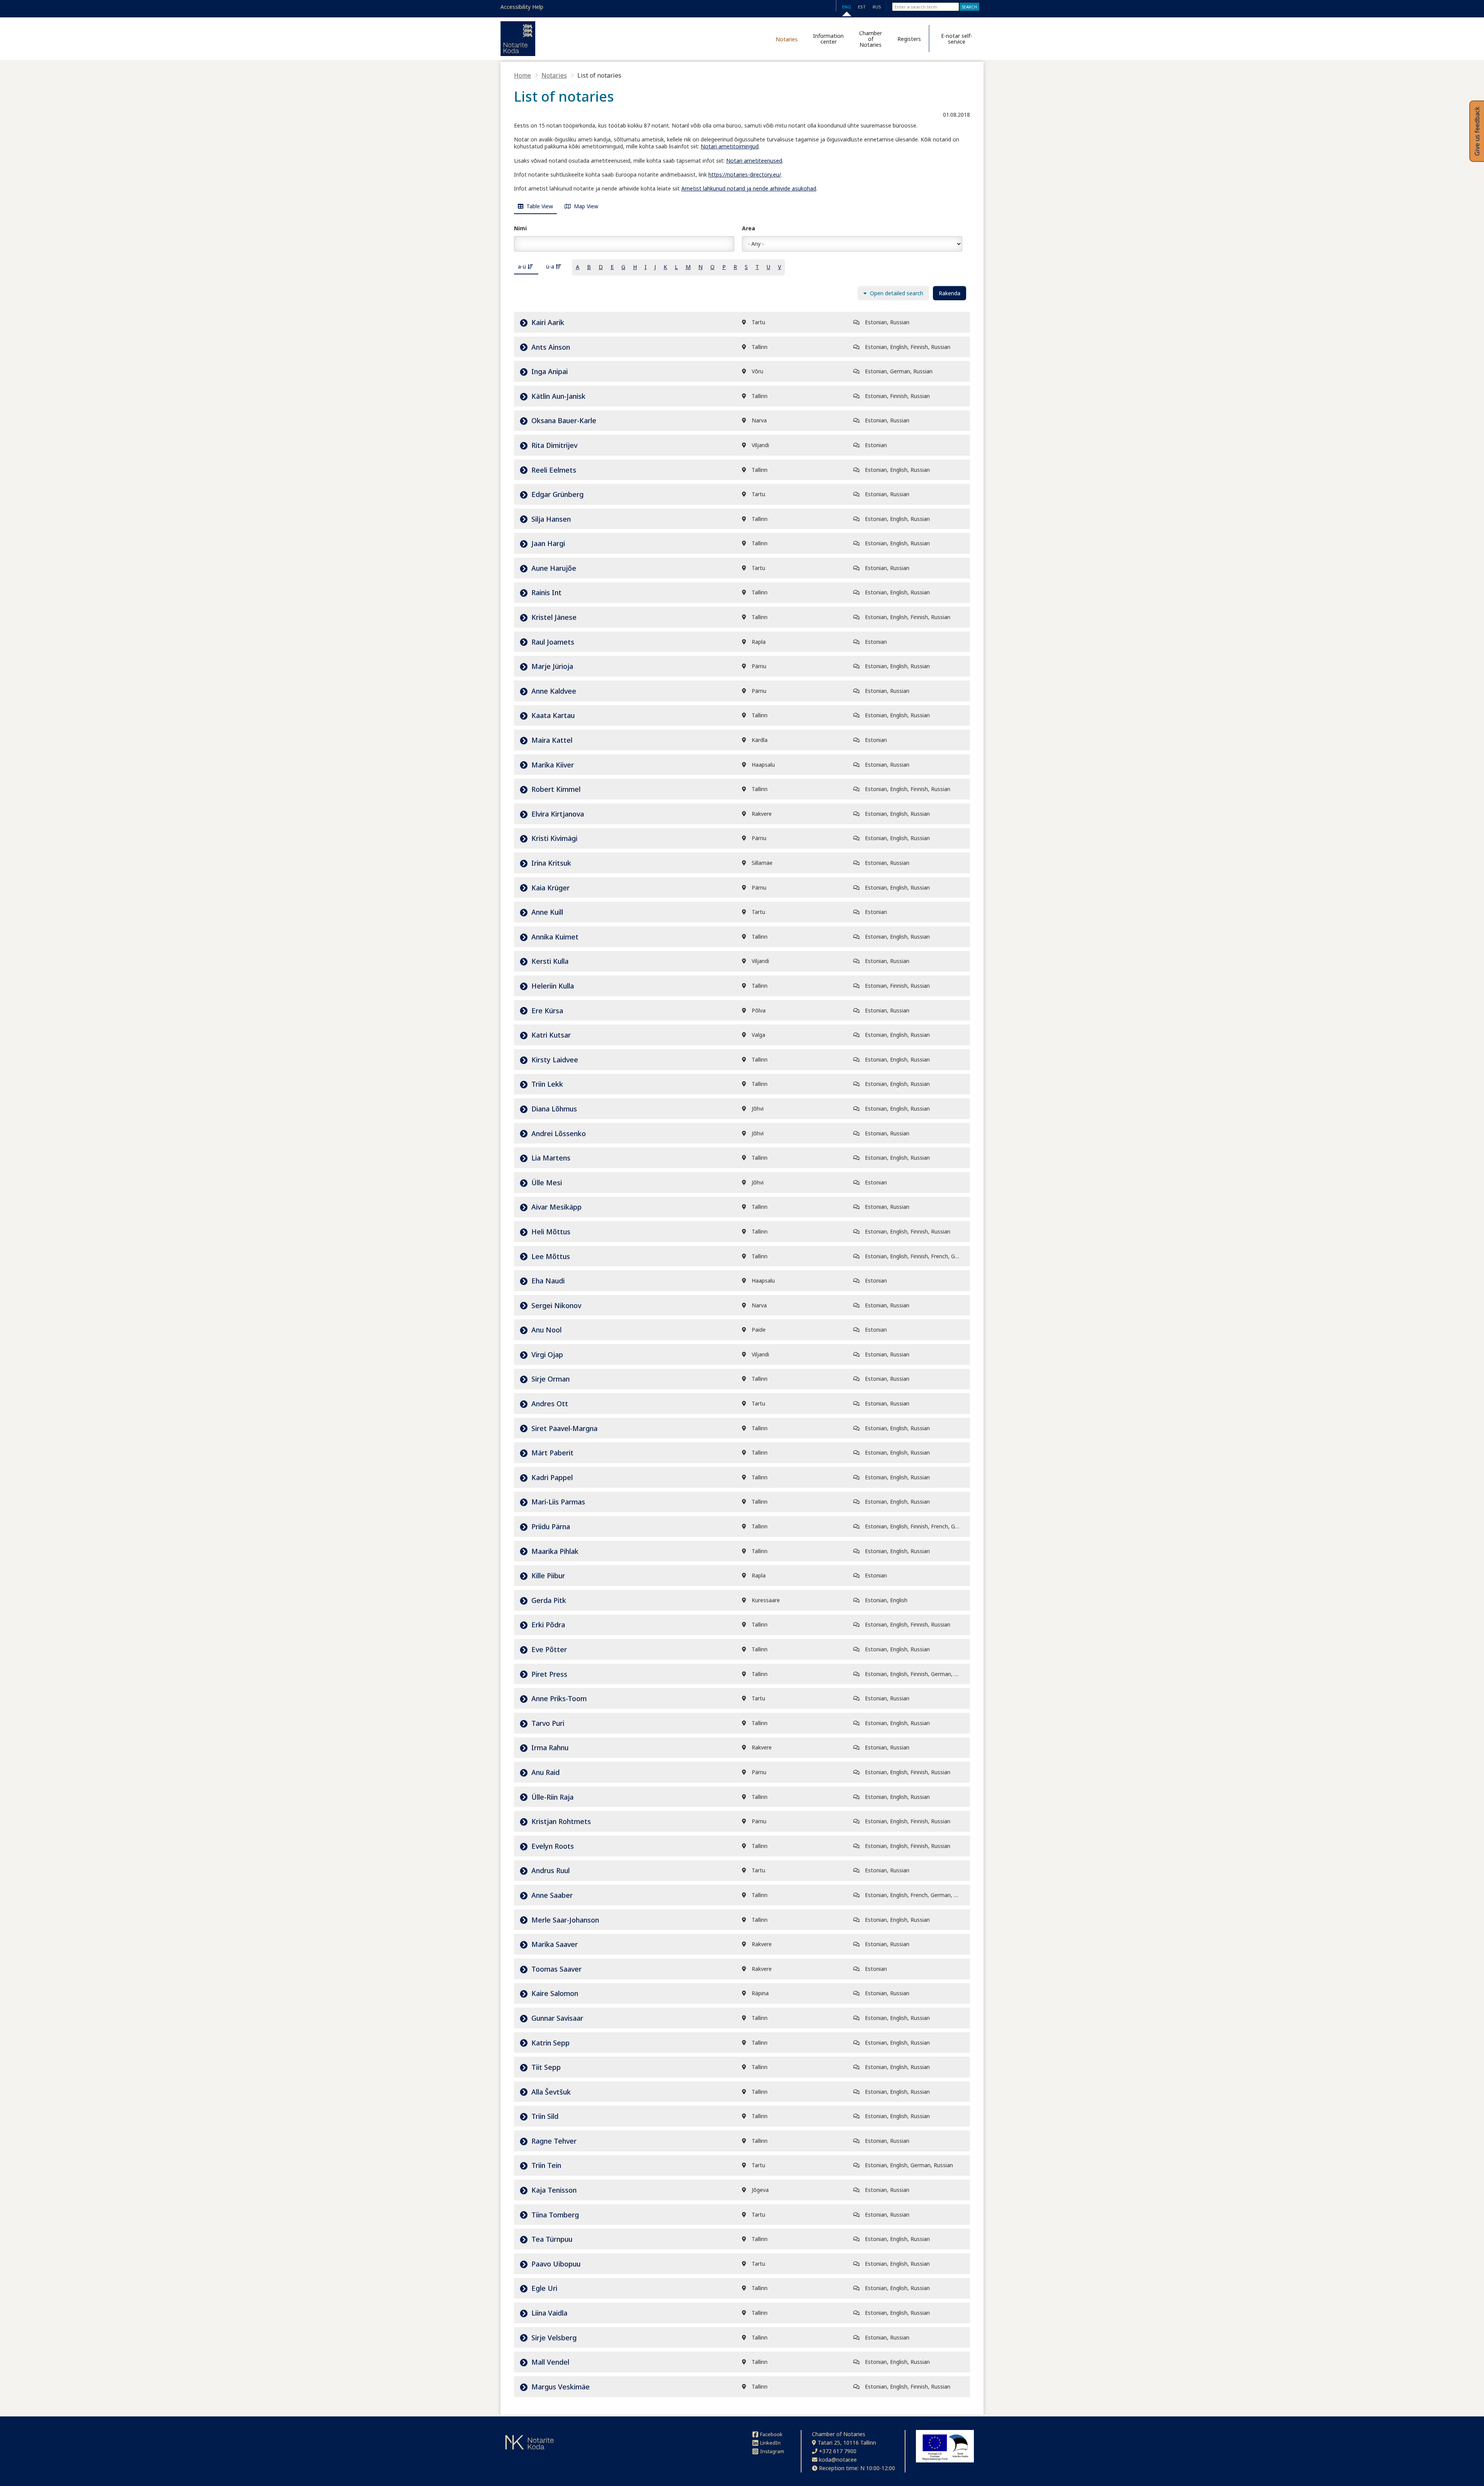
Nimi (520, 228)
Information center (828, 39)
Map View (585, 206)
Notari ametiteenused (754, 161)
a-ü (523, 266)
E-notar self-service (957, 39)
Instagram (772, 2451)
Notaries (787, 39)
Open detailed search (896, 293)
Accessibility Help (522, 7)
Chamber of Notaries (870, 39)
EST (862, 7)
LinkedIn (770, 2443)
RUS (877, 7)
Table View (539, 206)
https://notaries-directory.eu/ (745, 174)
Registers (909, 39)
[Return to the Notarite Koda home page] (518, 39)
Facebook (771, 2434)
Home (522, 75)
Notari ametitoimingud (730, 146)
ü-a (551, 266)
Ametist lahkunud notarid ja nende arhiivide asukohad (749, 188)
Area (749, 228)
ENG (847, 7)
